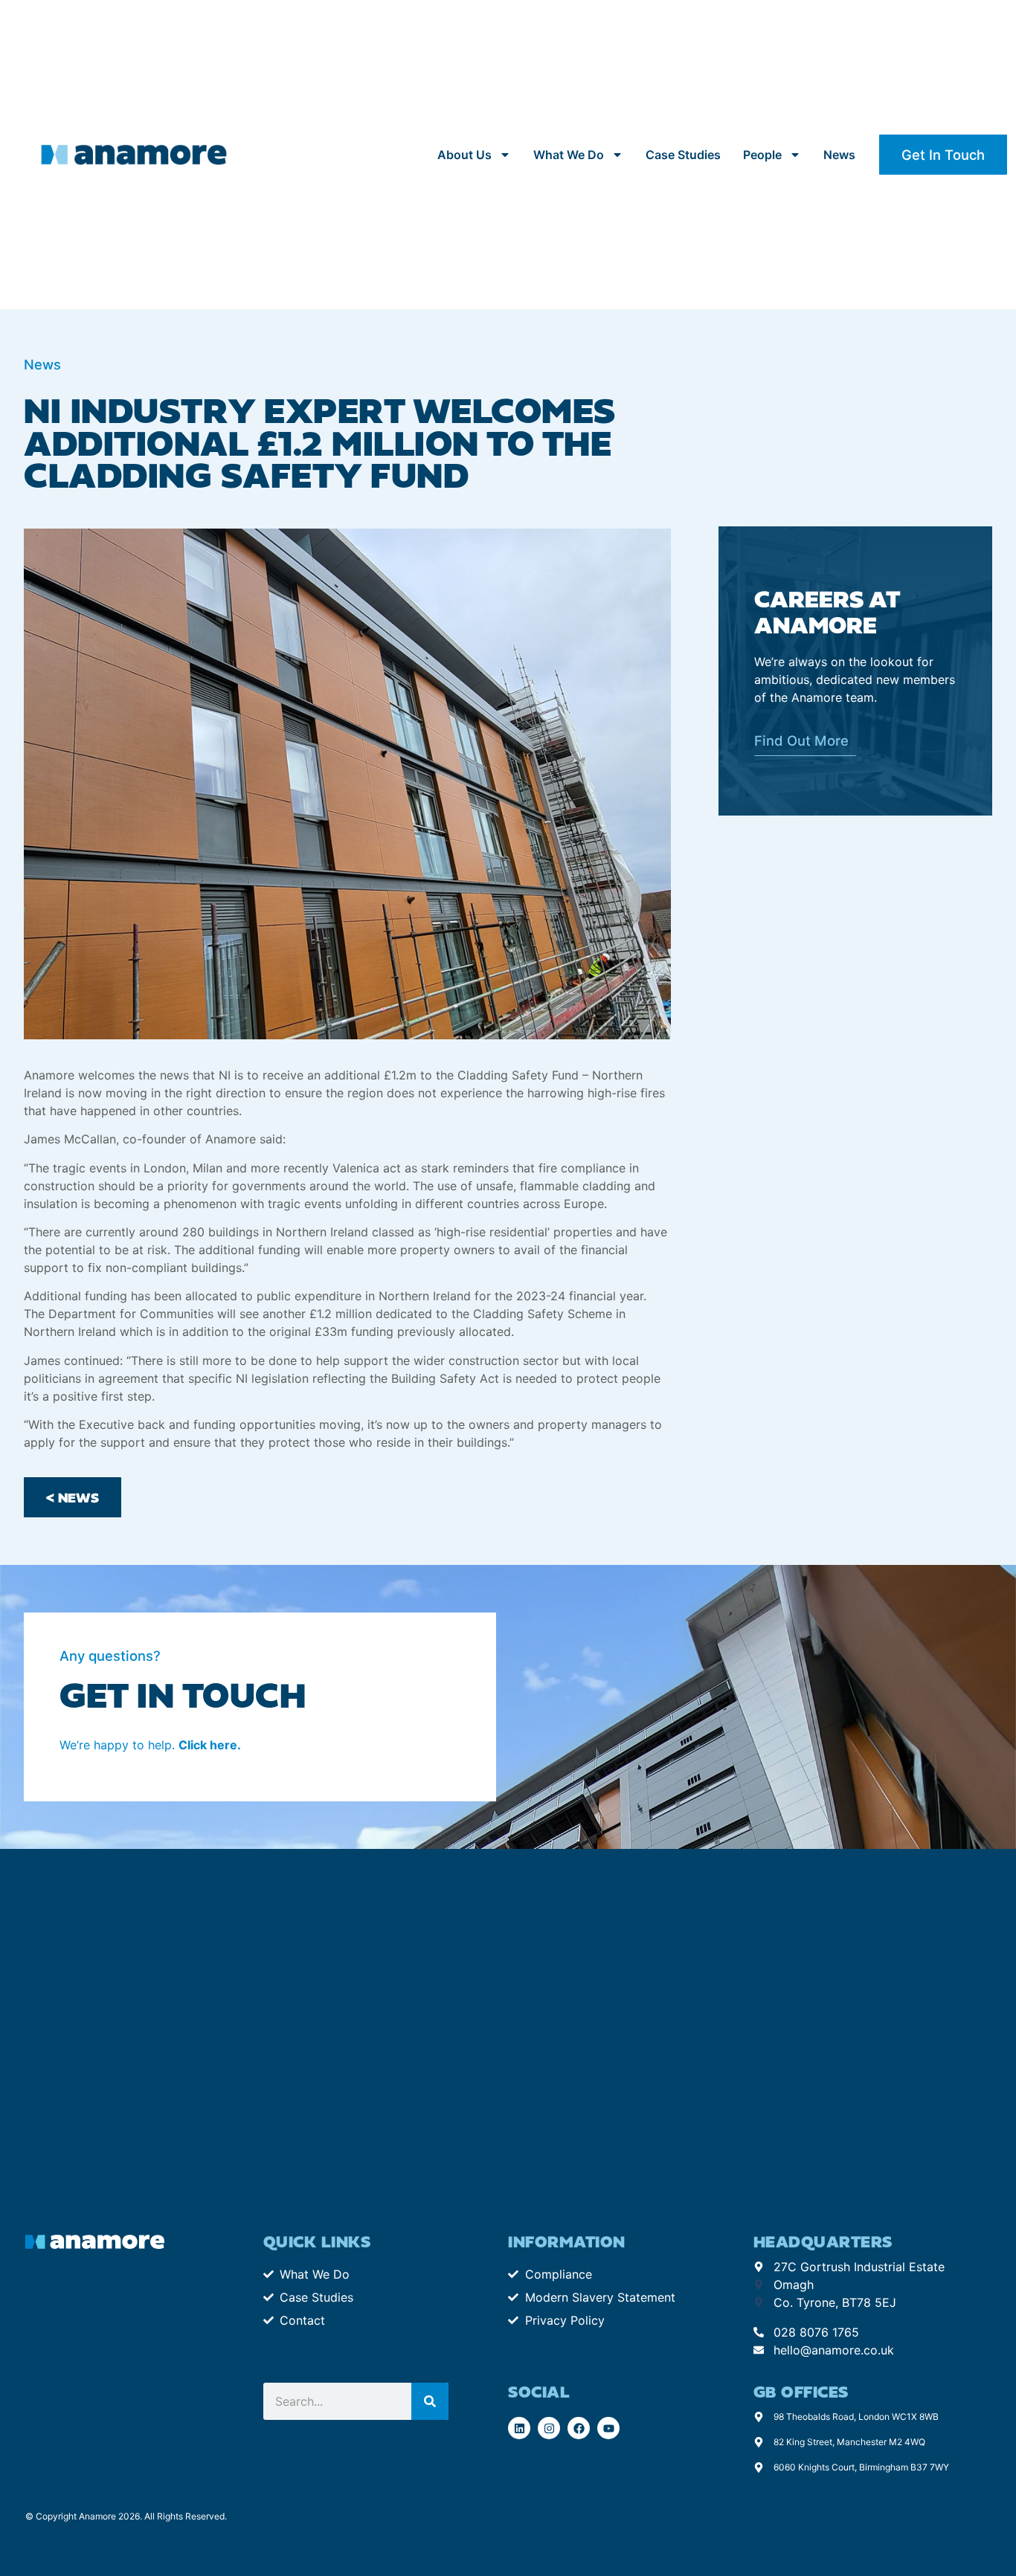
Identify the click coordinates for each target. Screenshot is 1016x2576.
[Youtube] (608, 2428)
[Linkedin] (519, 2428)
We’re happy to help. (150, 1745)
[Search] (430, 2401)
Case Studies (683, 155)
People (762, 155)
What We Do (569, 155)
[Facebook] (579, 2428)
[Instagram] (549, 2428)
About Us (464, 155)
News (839, 155)
